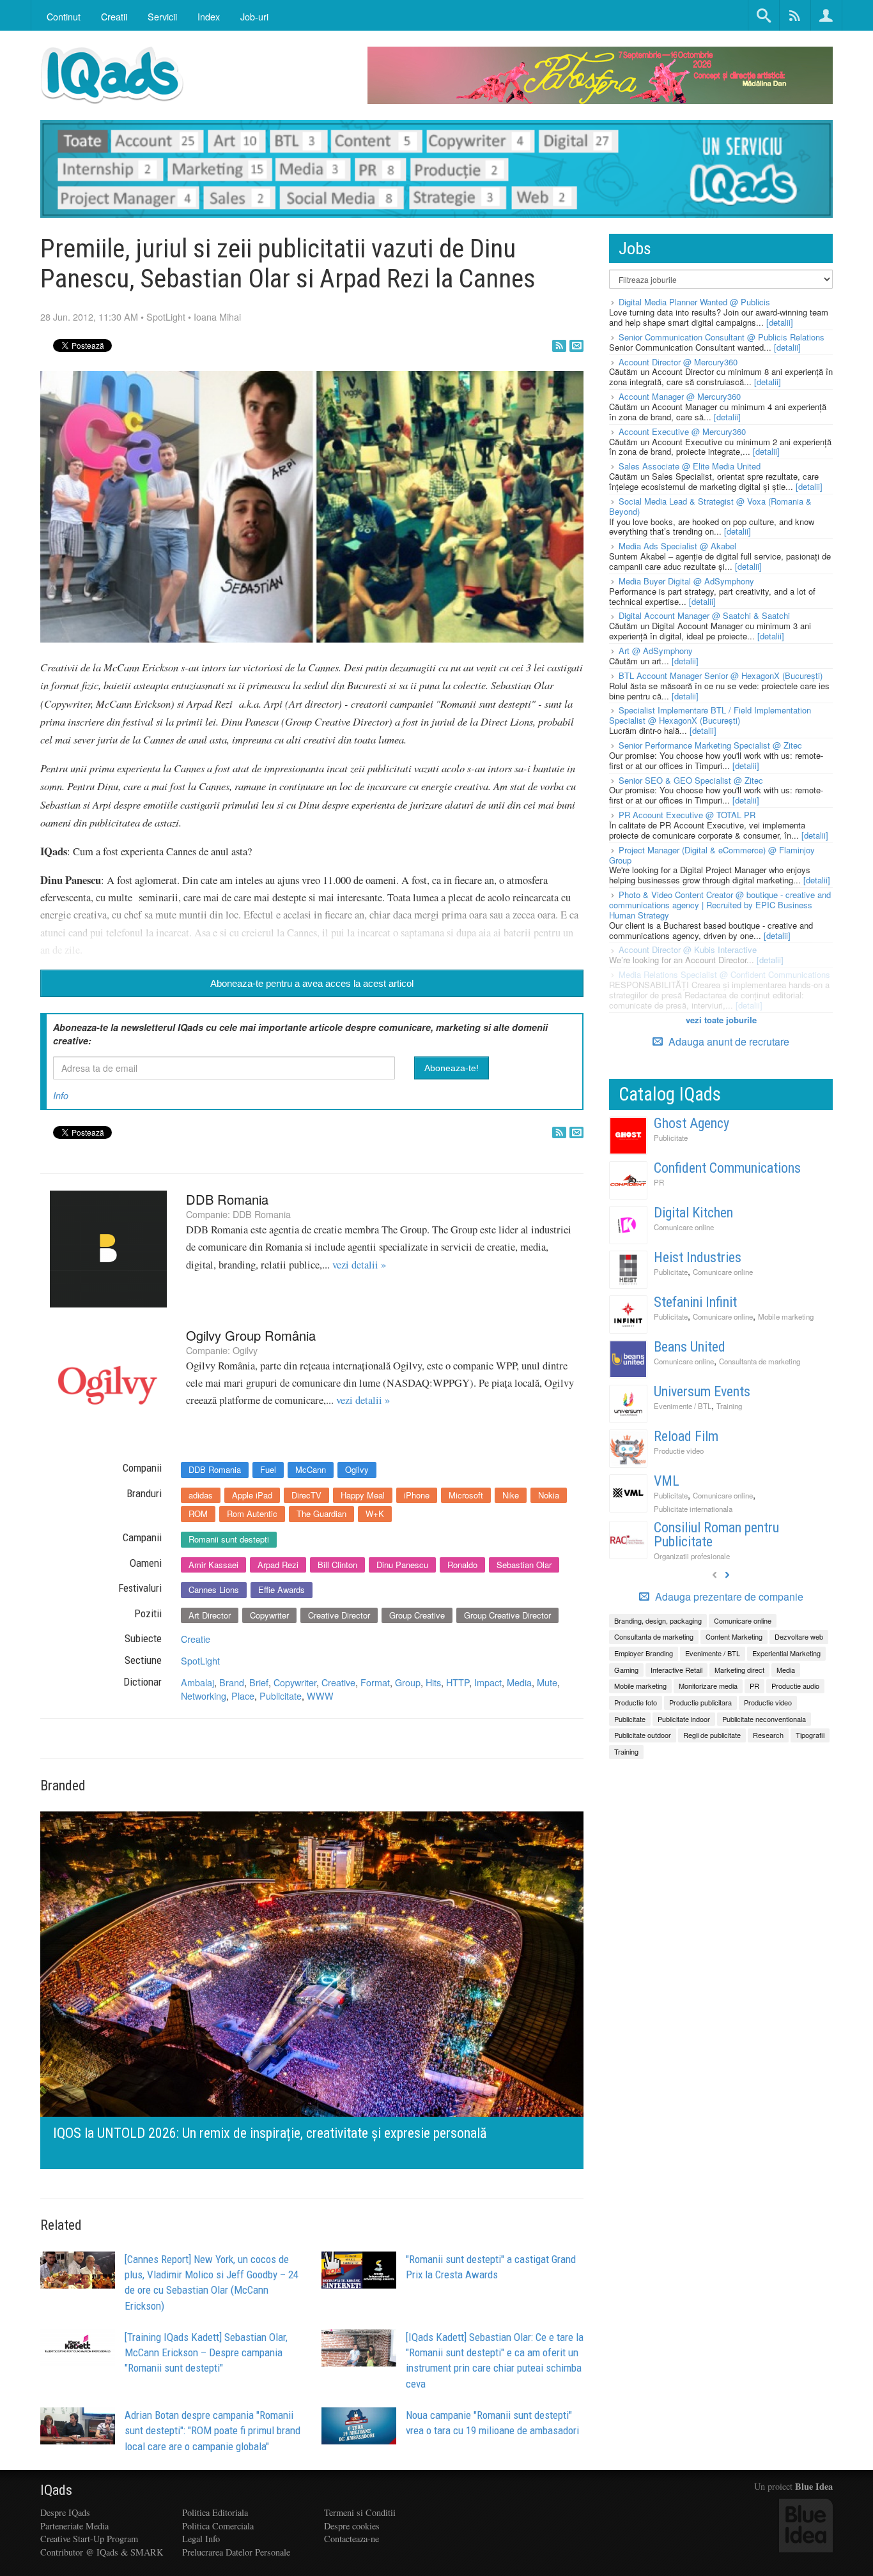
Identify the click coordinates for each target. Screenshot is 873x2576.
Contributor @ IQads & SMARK (102, 2552)
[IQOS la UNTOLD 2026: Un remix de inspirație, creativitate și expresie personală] (312, 1989)
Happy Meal (363, 1495)
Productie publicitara (700, 1702)
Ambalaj (197, 1682)
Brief (259, 1682)
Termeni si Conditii (360, 2512)
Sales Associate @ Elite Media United (690, 466)
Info (61, 1095)
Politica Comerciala (218, 2526)
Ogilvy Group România (251, 1335)
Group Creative (417, 1615)
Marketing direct (739, 1670)
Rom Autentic (252, 1513)
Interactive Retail (676, 1670)
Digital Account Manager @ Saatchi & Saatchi (704, 615)
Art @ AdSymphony (656, 651)
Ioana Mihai (217, 316)
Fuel (268, 1469)
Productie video (679, 1451)
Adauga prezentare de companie (728, 1597)
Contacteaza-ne (352, 2539)
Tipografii (810, 1735)
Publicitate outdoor (643, 1735)
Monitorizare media (708, 1686)
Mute (547, 1682)
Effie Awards (282, 1589)
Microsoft (466, 1495)
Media (519, 1682)
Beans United (690, 1347)
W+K (375, 1513)
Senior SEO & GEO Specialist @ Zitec (691, 780)
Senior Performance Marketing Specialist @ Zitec (710, 745)
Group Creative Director (507, 1615)
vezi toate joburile (721, 1020)
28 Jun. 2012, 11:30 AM (89, 316)
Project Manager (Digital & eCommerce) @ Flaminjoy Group (712, 855)
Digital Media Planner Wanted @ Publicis (694, 302)
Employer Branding (644, 1653)
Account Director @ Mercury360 (678, 362)
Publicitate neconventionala (764, 1719)
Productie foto (636, 1702)
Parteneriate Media (74, 2526)
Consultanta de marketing (760, 1361)
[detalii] (780, 322)
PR (659, 1182)
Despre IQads (65, 2512)
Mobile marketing (786, 1316)
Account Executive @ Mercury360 (682, 431)
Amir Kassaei (213, 1565)
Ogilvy (245, 1350)
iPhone (417, 1495)
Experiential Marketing (786, 1653)
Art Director (210, 1615)
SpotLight (166, 316)
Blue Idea (814, 2486)
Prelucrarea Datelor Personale (236, 2552)
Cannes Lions (214, 1589)
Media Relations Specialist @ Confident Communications (724, 974)
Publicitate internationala (693, 1509)
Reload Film (686, 1436)
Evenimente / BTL (683, 1406)
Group (408, 1682)
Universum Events (702, 1391)
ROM (198, 1513)
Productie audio (795, 1686)
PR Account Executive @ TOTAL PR (687, 815)
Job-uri (254, 16)
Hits (433, 1682)
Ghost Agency (691, 1123)
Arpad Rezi (278, 1565)
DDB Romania (227, 1199)
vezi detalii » (359, 1265)
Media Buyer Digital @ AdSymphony (686, 581)
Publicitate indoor (684, 1719)
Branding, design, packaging (658, 1620)
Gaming (626, 1670)
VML (667, 1481)
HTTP (458, 1682)
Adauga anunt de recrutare (728, 1041)
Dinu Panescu (402, 1565)
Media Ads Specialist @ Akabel (677, 546)
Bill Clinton (337, 1565)
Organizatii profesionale (692, 1556)
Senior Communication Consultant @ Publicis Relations (722, 337)
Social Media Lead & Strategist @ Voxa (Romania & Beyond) (710, 506)
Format (375, 1682)
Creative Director (339, 1615)
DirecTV (306, 1495)
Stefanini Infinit (695, 1302)
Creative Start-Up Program (89, 2539)
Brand (232, 1682)
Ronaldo (462, 1565)
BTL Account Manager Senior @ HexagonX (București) (721, 675)
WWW (320, 1696)
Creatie (196, 1639)
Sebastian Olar (524, 1565)
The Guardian (321, 1513)
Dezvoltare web (799, 1636)
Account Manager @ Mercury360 (680, 396)
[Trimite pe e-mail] (576, 346)
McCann (311, 1469)
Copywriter (269, 1615)
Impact (488, 1682)
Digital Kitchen (693, 1213)
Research (768, 1735)
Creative (338, 1682)
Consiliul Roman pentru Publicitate (716, 1535)
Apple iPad (252, 1495)
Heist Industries (698, 1257)
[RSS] (559, 346)
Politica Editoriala (215, 2512)
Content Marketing (734, 1636)
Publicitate (281, 1696)
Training (729, 1406)
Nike (511, 1495)
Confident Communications (727, 1168)
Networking (204, 1696)
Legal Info (201, 2539)
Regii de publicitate (712, 1735)
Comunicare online (684, 1227)
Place (243, 1696)
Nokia (549, 1495)
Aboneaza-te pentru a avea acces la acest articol (312, 983)
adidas (201, 1495)
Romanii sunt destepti (229, 1539)
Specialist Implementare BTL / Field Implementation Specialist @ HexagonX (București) (710, 715)
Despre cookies (352, 2526)
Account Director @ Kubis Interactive (688, 949)
